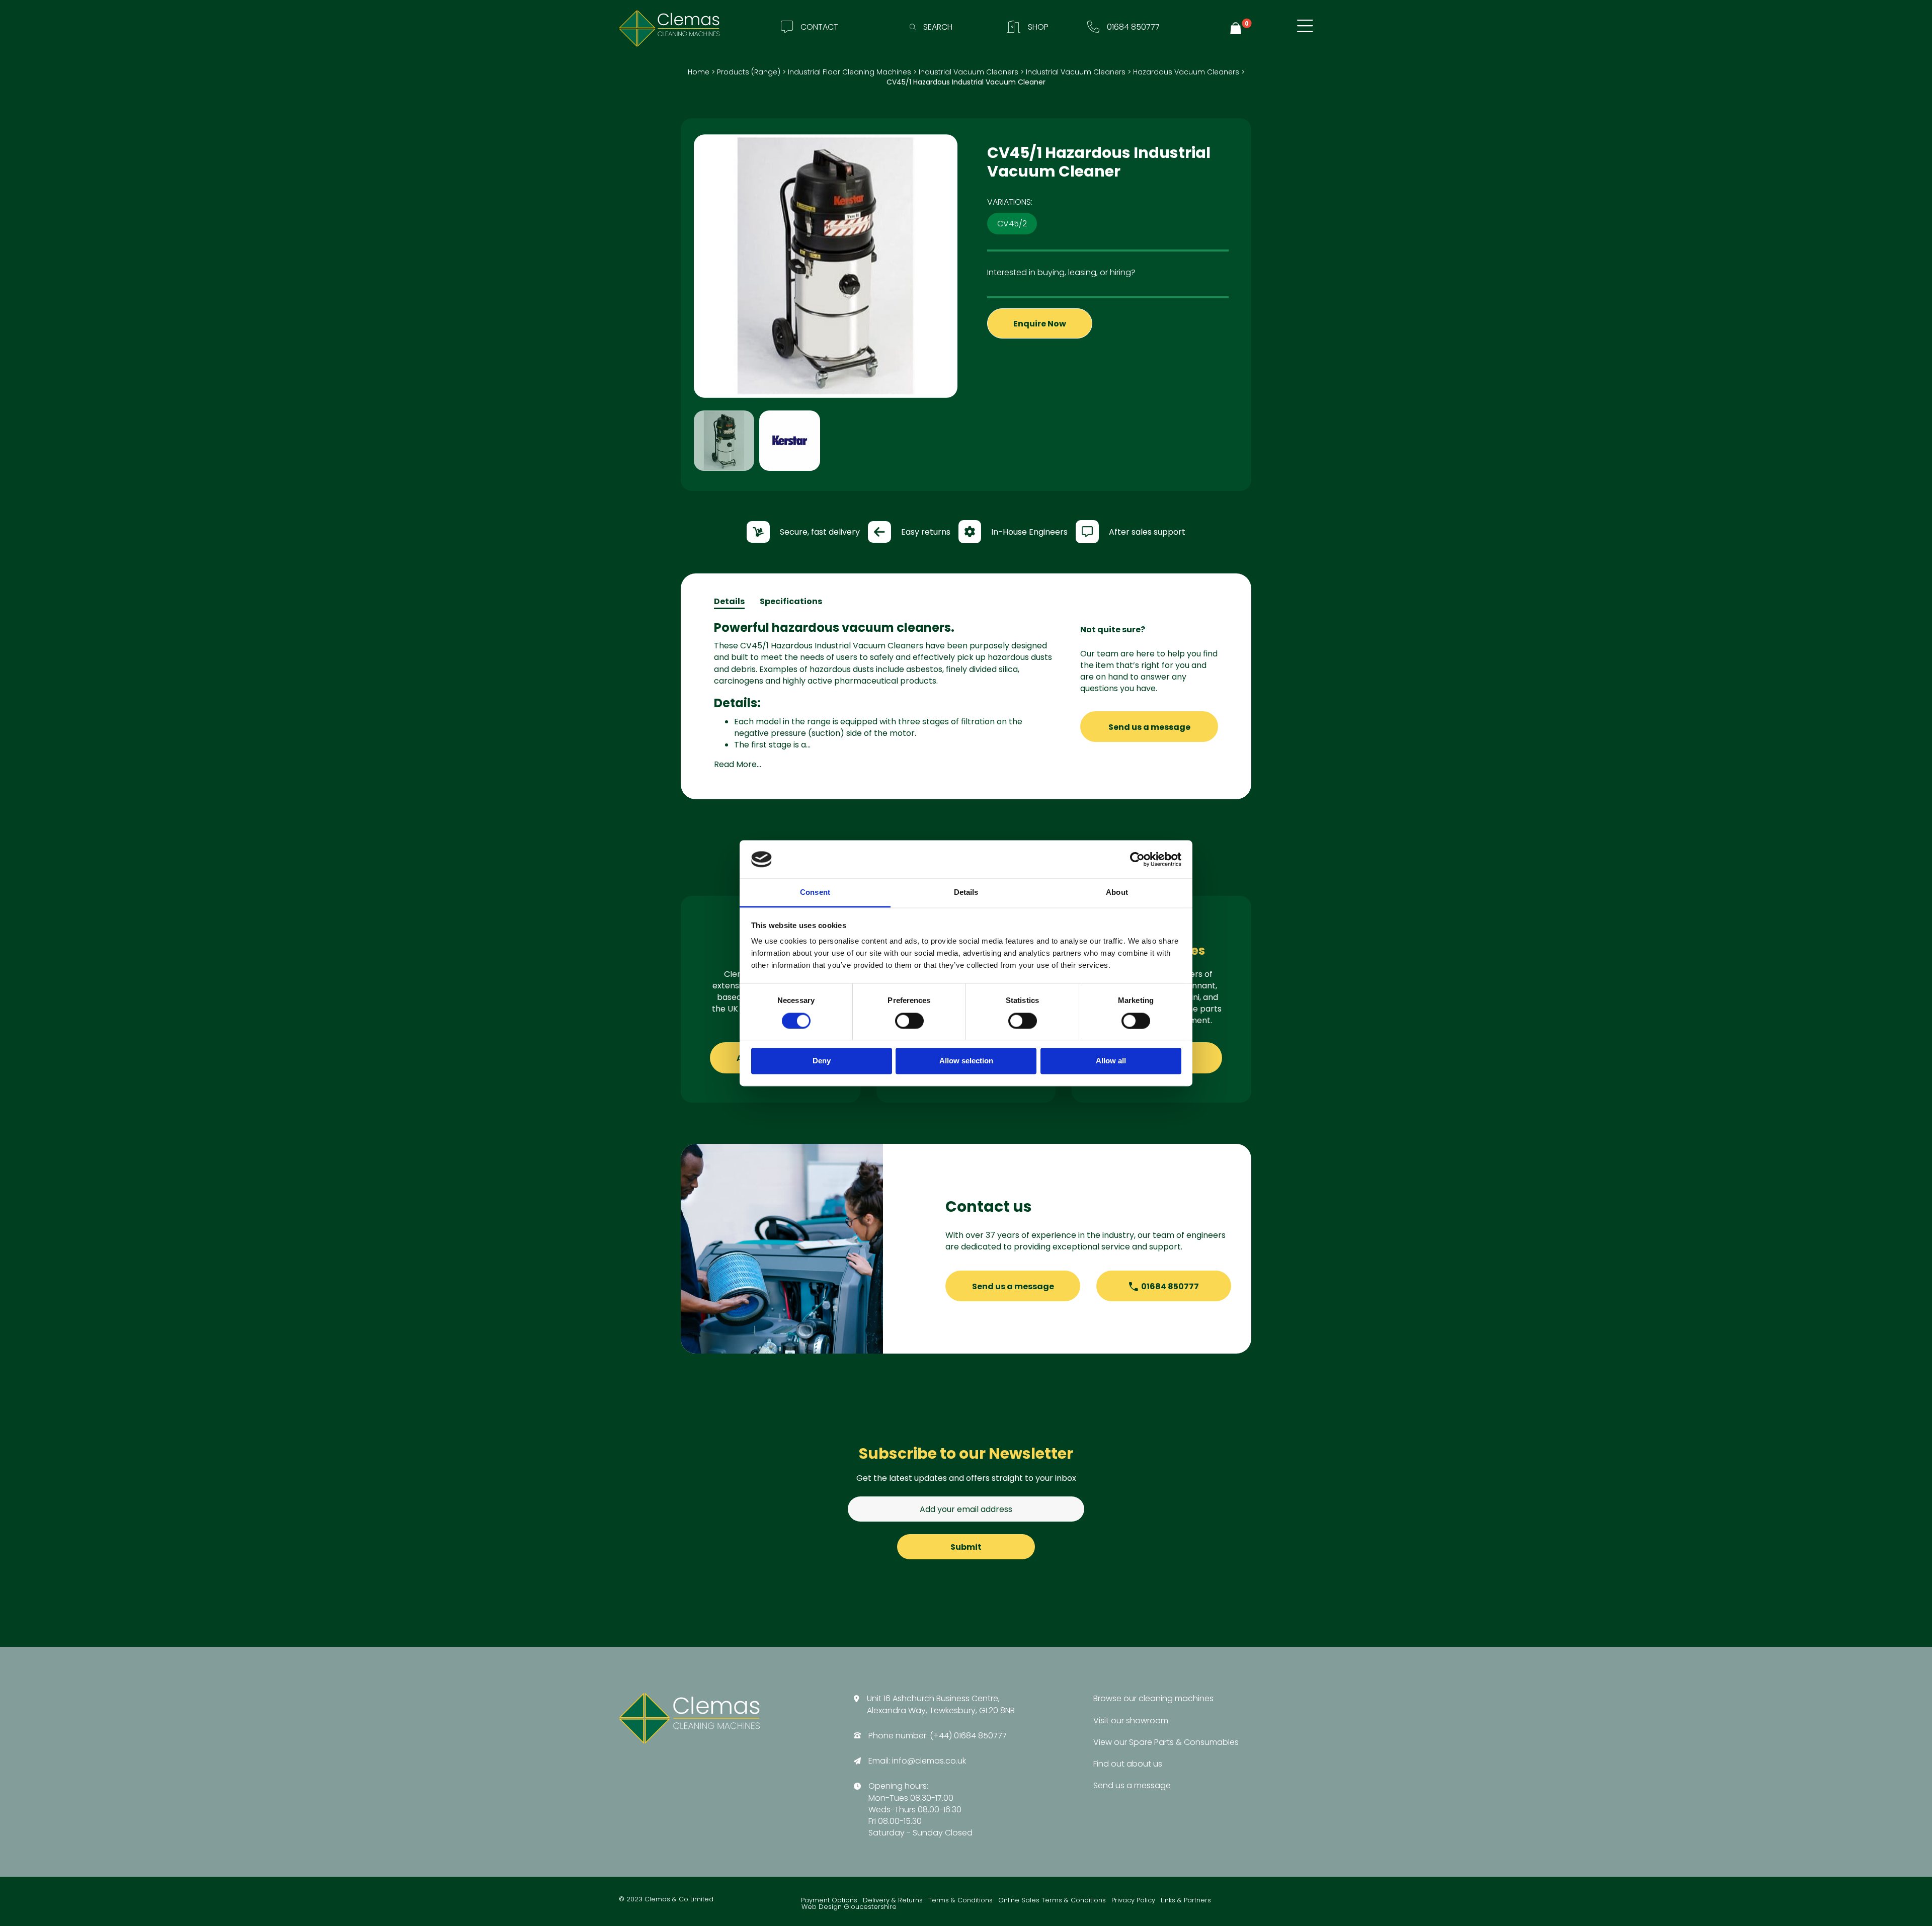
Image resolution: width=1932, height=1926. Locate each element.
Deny (822, 1061)
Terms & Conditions (960, 1901)
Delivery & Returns (893, 1901)
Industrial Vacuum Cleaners (969, 72)
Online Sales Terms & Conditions (1052, 1901)
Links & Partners (1186, 1901)
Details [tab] (966, 893)
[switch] (909, 1021)
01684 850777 (1170, 1286)
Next (973, 305)
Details (729, 601)
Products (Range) (749, 72)
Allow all (1111, 1061)
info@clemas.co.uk (929, 1761)
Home (699, 72)
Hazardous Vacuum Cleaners (1186, 72)
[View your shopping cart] (1237, 28)
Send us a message (1149, 727)
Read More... (738, 764)
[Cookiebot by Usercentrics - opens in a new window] (1137, 859)
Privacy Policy (1133, 1901)
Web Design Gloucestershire (849, 1907)
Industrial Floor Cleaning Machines (850, 72)
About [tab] (1117, 893)
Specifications (791, 601)
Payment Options (829, 1901)
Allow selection (966, 1061)
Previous (679, 305)
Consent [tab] (815, 893)
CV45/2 (1012, 224)
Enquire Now (1040, 324)
